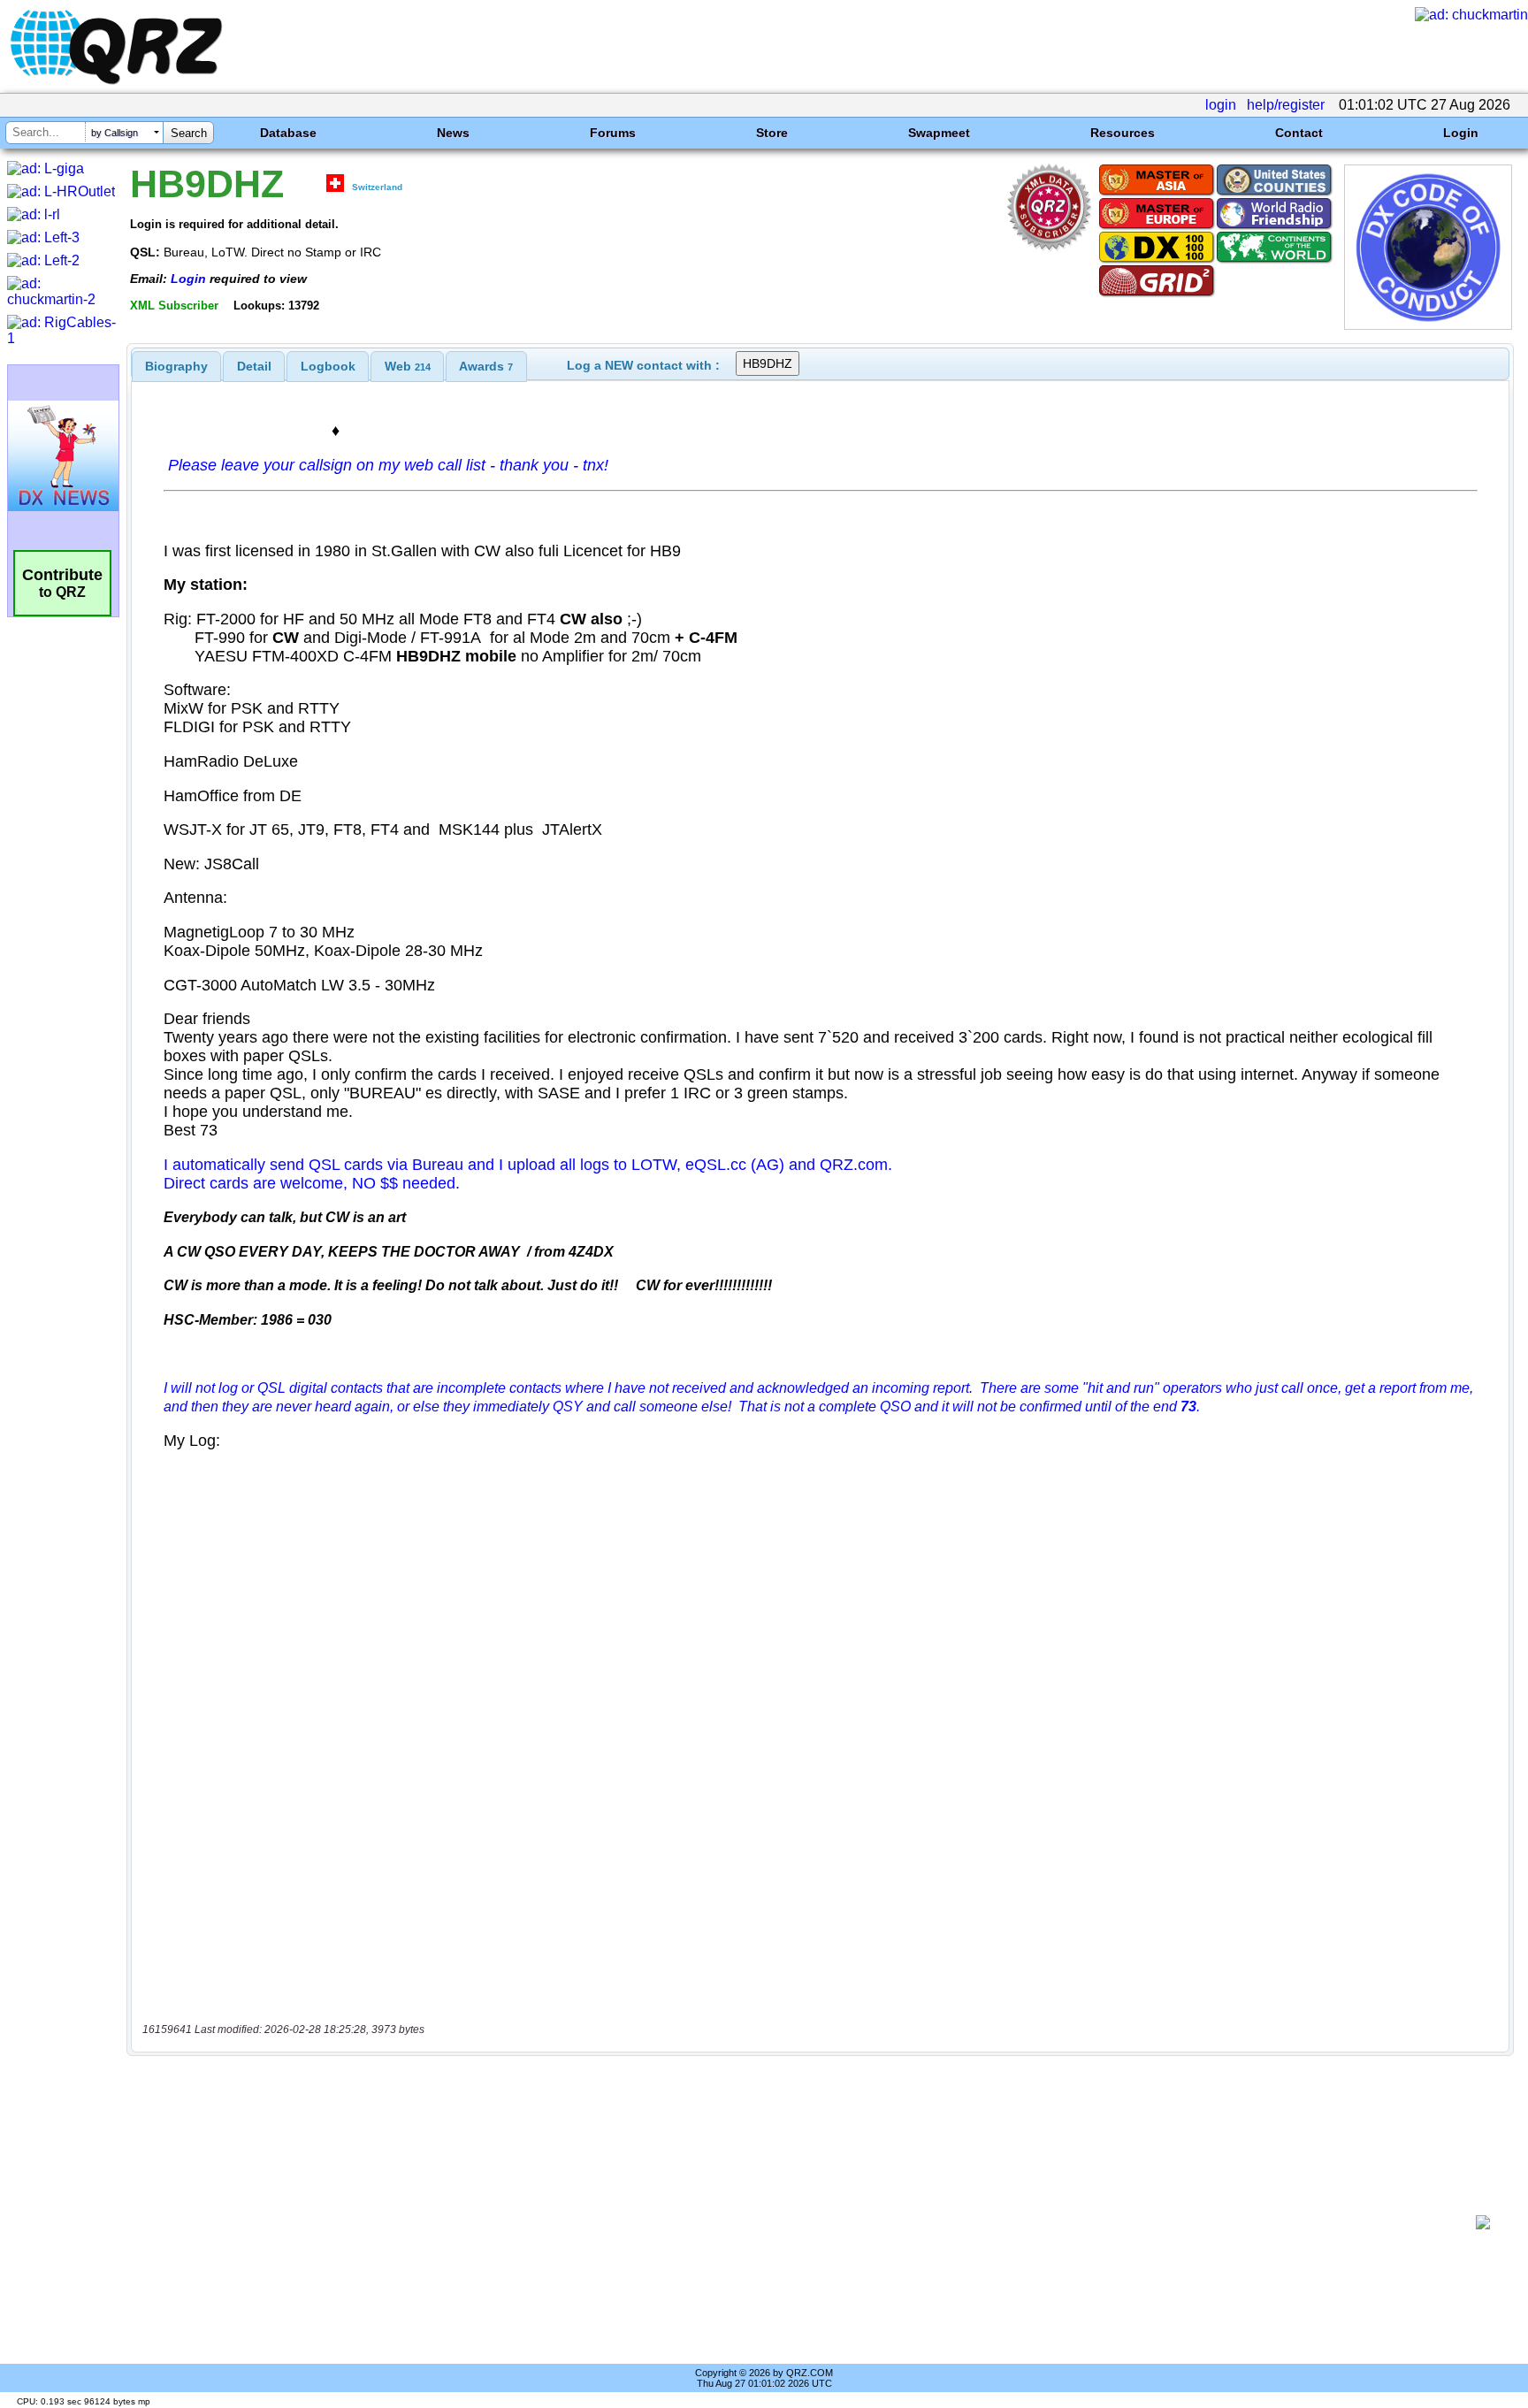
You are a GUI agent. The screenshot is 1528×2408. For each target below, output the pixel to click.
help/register (1286, 105)
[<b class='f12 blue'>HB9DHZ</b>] (1428, 325)
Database (288, 133)
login (1221, 105)
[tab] (176, 366)
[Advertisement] (804, 2222)
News (453, 133)
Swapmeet (939, 133)
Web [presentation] (408, 366)
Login (1461, 133)
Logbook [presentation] (328, 366)
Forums (613, 133)
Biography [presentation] (176, 366)
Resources (1123, 133)
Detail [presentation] (254, 366)
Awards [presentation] (486, 366)
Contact (1299, 133)
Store (772, 133)
